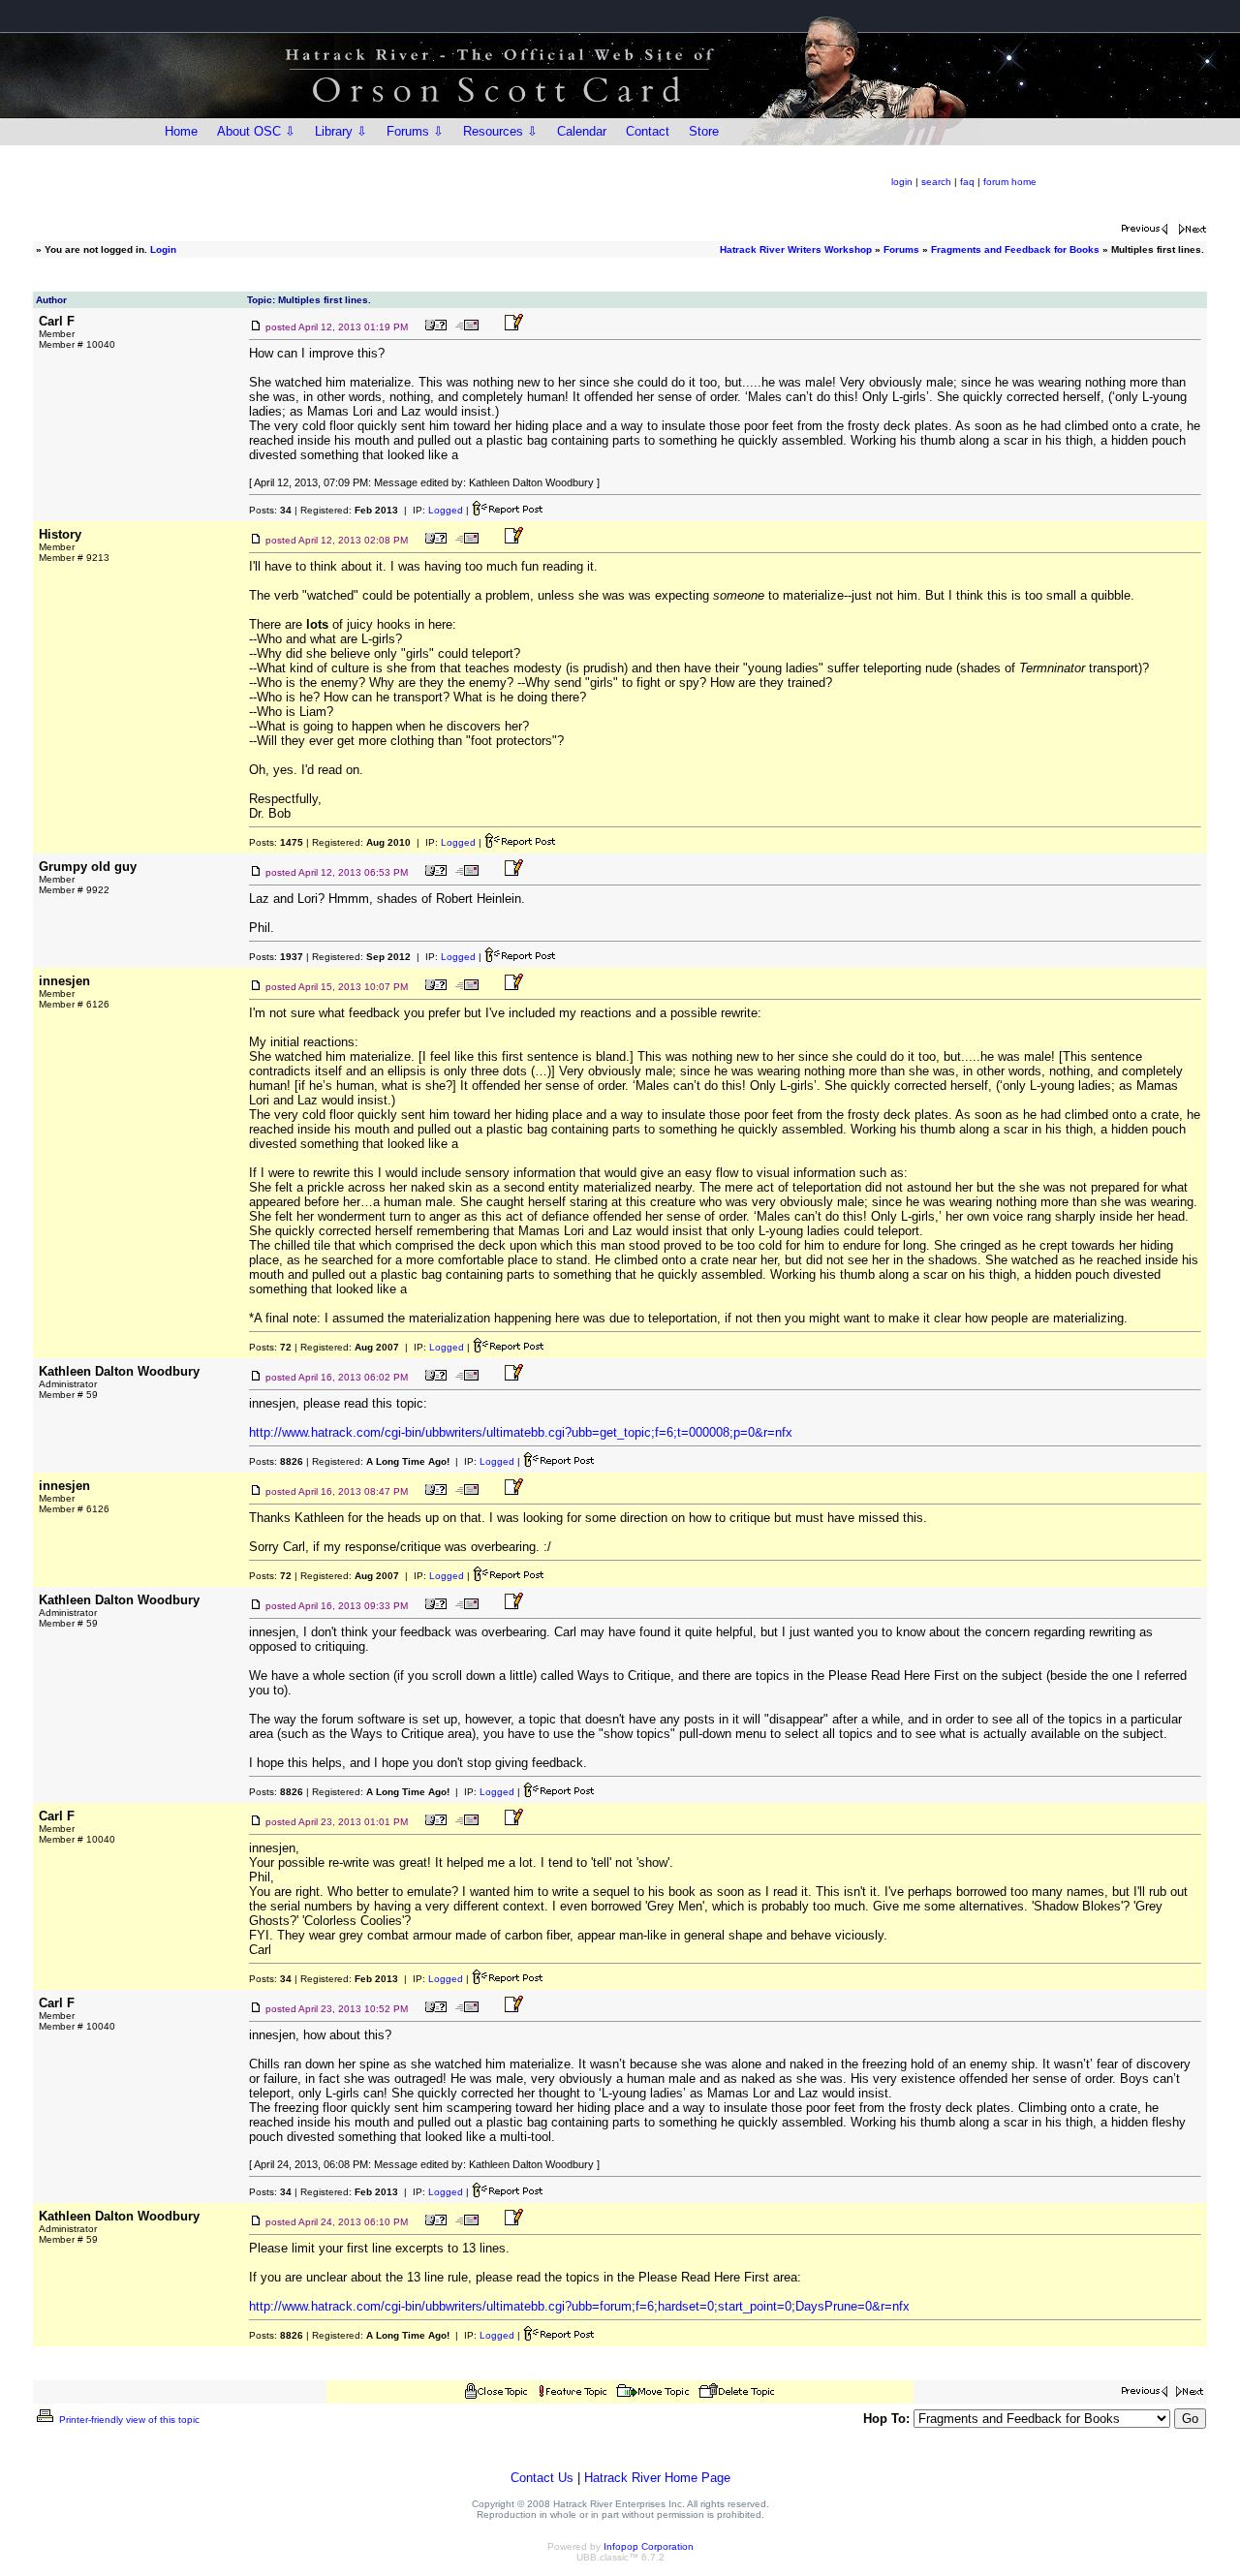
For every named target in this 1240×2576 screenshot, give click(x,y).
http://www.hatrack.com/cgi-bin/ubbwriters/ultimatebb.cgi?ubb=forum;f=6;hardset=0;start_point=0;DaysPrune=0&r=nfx (579, 2306)
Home (181, 131)
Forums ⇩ (415, 131)
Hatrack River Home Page (657, 2478)
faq (967, 182)
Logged (446, 510)
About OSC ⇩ (256, 131)
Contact (648, 131)
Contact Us (542, 2478)
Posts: (270, 510)
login (902, 182)
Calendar (582, 131)
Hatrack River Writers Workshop (796, 249)
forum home (1010, 182)
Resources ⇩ (500, 131)
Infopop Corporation (649, 2546)
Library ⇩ (341, 131)
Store (704, 131)
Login (163, 249)
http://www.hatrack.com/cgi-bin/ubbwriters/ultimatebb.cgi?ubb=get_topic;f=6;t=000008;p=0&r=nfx (521, 1432)
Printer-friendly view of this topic (128, 2420)
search (936, 182)
